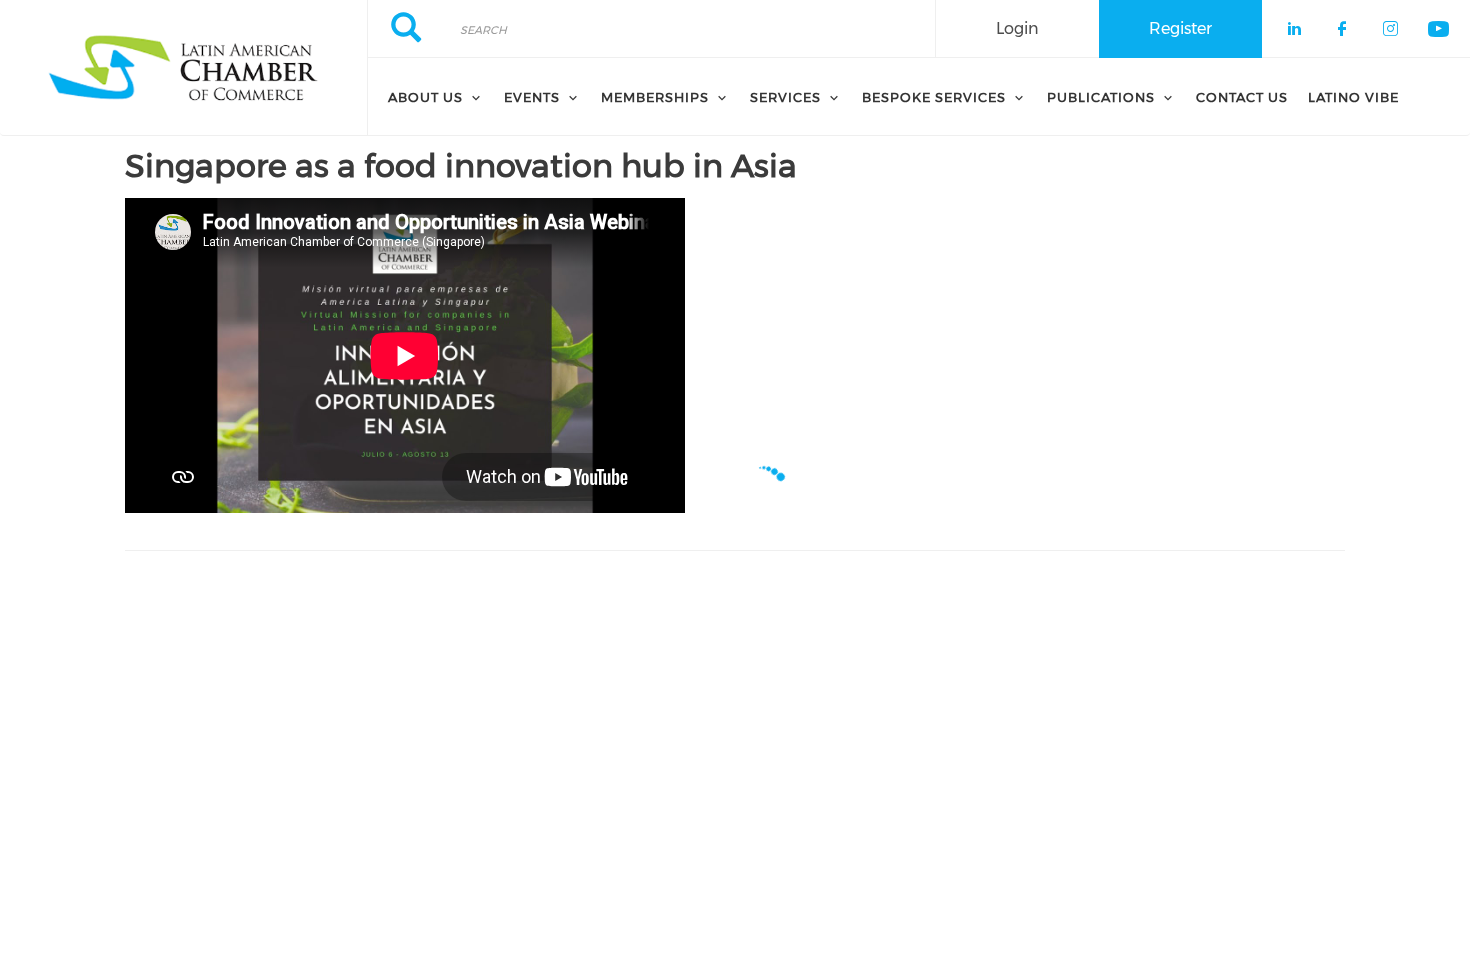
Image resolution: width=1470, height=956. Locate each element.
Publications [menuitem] (1101, 97)
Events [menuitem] (532, 97)
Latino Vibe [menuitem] (1353, 97)
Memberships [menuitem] (655, 97)
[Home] (183, 68)
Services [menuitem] (785, 97)
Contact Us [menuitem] (1242, 97)
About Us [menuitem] (425, 97)
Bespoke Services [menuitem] (934, 97)
